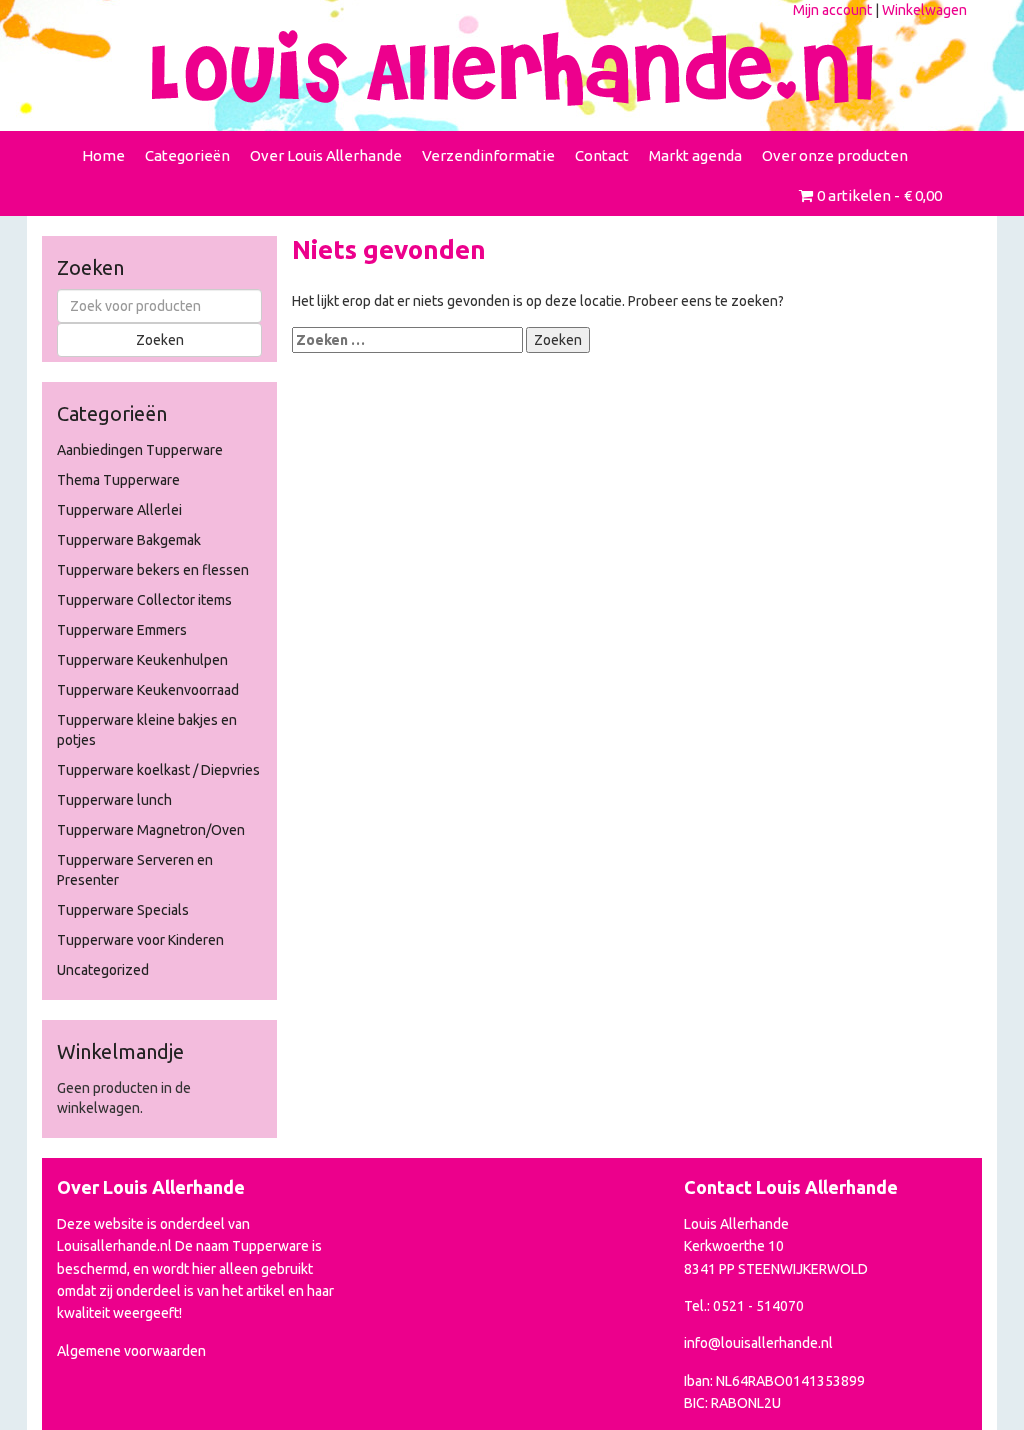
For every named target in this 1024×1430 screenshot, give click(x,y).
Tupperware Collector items (144, 600)
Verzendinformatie (488, 155)
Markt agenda (695, 155)
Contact (602, 155)
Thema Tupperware (118, 480)
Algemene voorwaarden (131, 1351)
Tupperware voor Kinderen (140, 940)
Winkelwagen (924, 10)
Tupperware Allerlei (119, 510)
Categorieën (187, 155)
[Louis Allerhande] (512, 68)
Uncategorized (103, 970)
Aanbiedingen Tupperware (140, 450)
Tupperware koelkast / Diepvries (158, 770)
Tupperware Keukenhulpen (142, 660)
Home (103, 155)
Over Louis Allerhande (326, 155)
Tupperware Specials (123, 910)
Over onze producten (835, 155)
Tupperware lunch (114, 800)
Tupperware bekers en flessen (153, 570)
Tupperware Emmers (122, 630)
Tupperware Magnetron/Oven (151, 830)
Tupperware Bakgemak (129, 540)
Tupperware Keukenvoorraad (148, 690)
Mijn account (832, 10)
